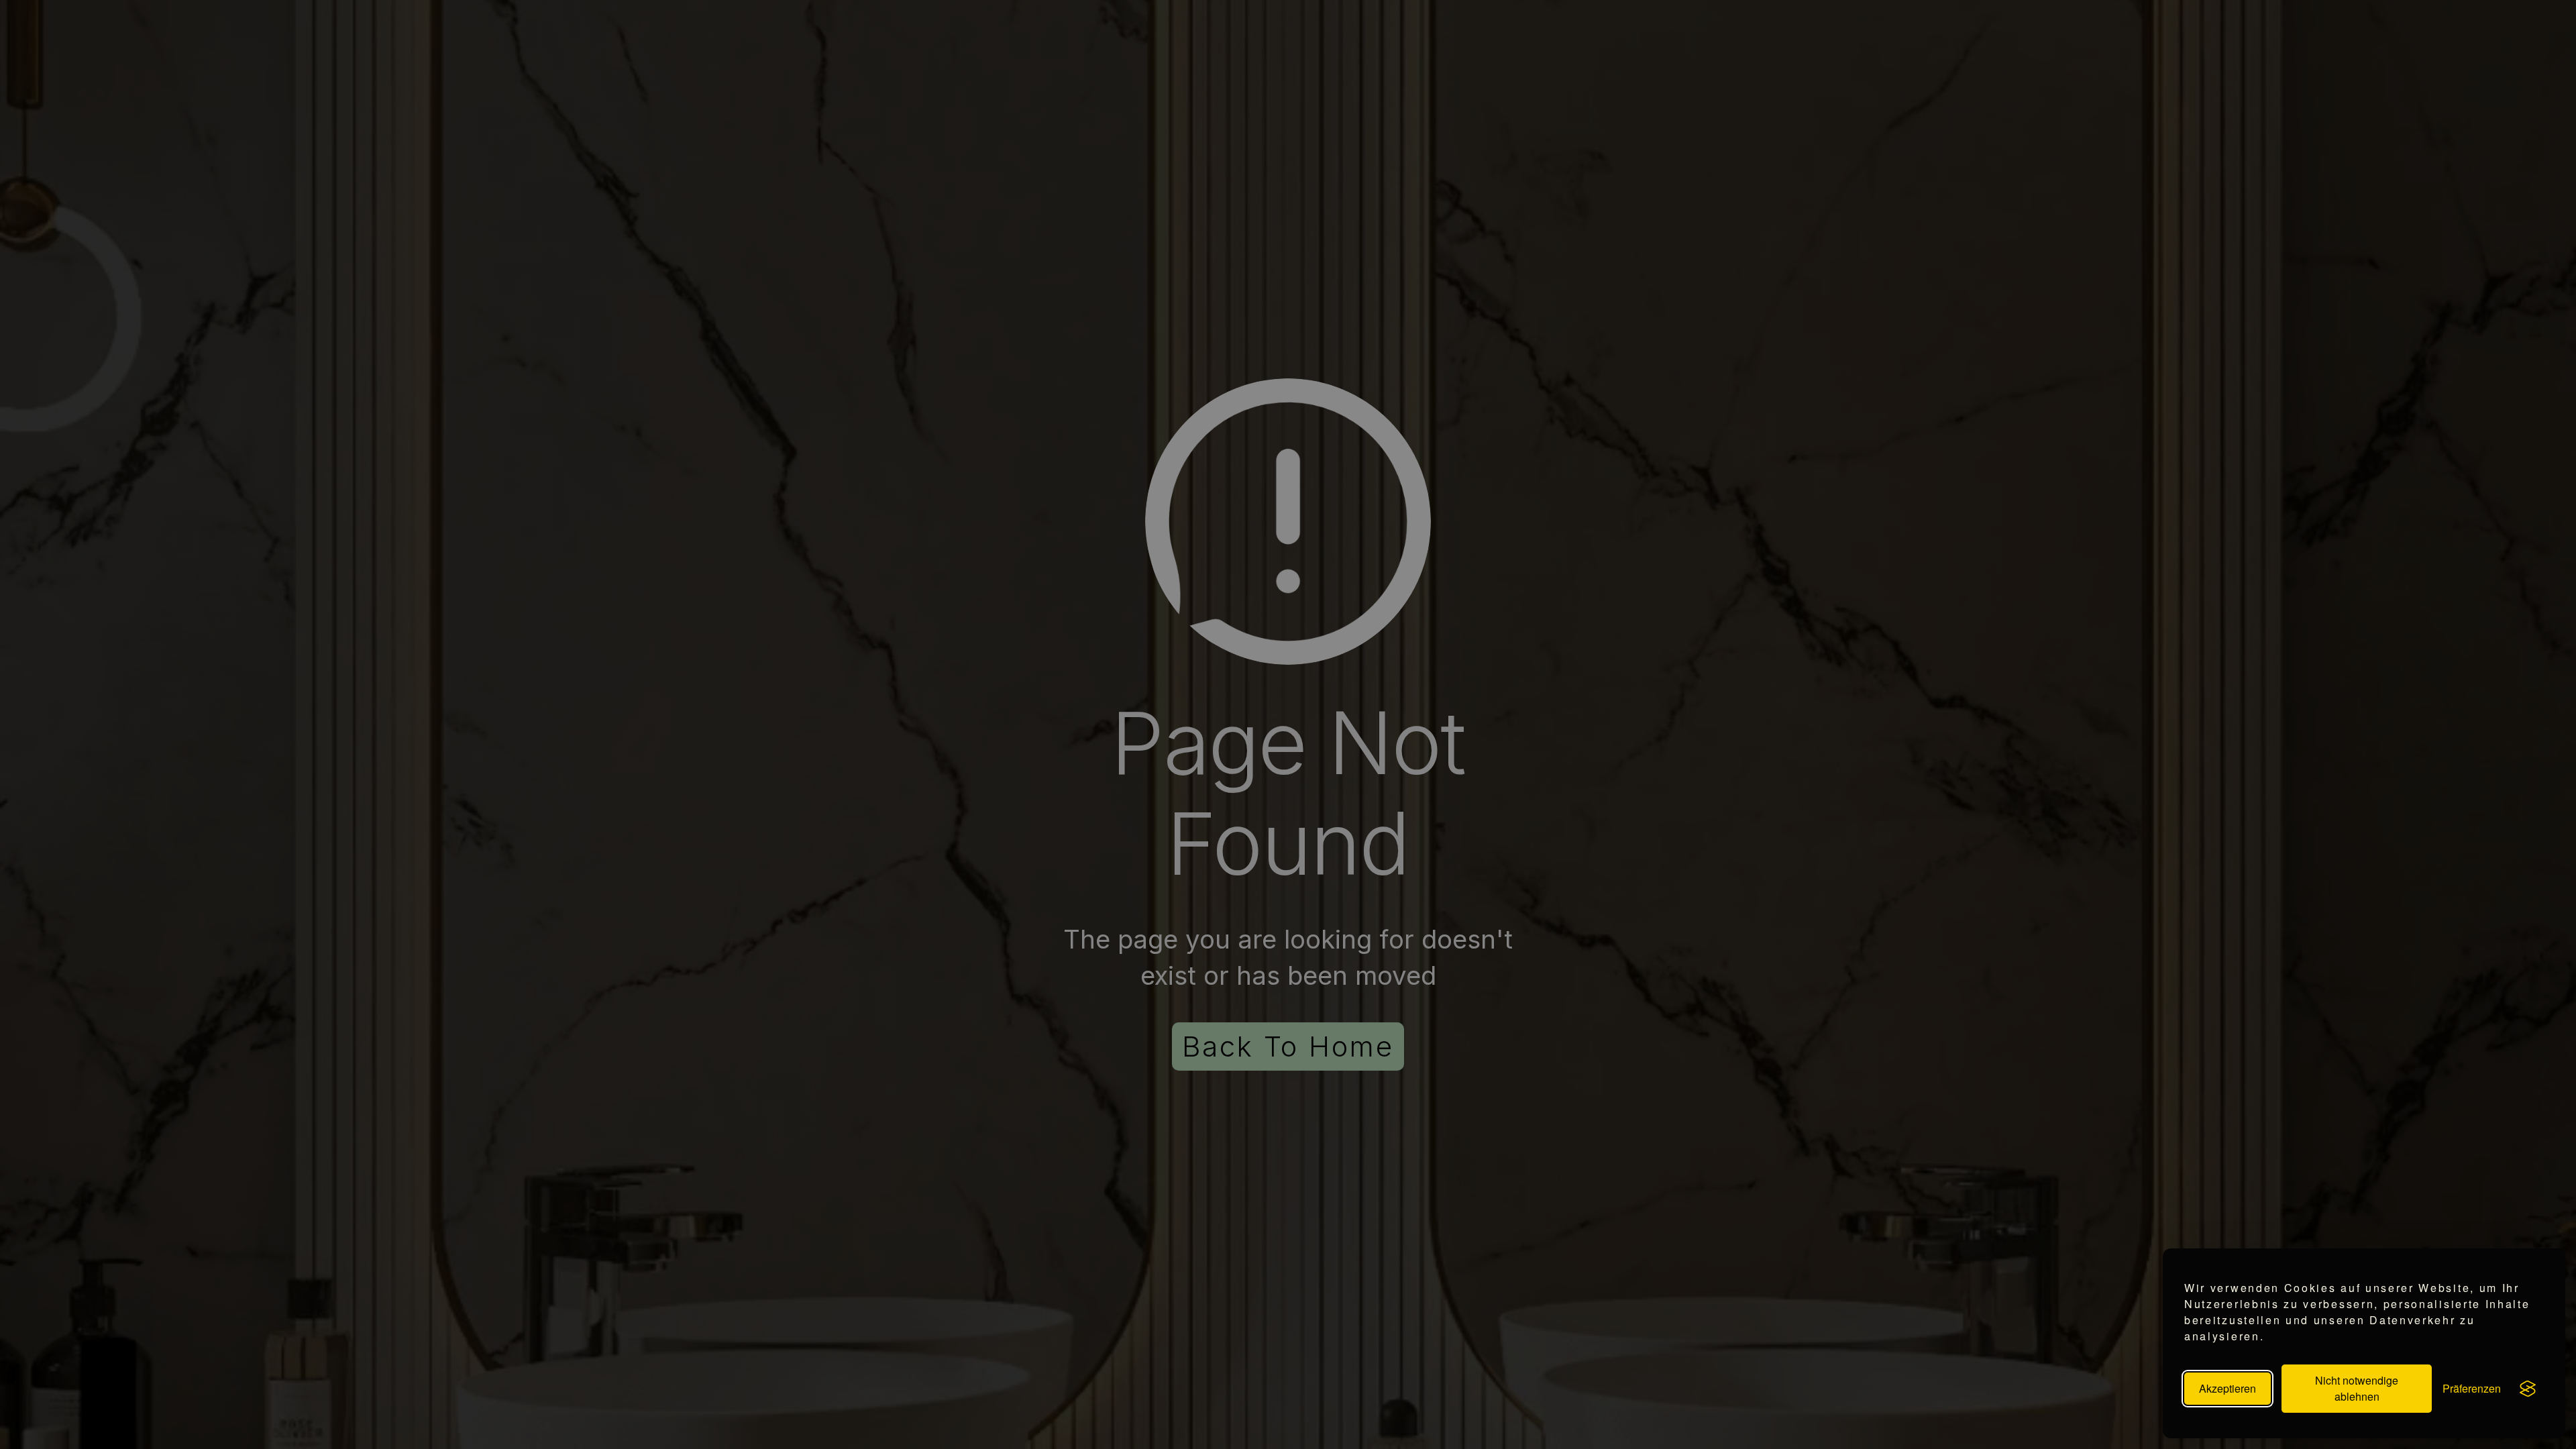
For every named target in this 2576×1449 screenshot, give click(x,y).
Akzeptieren (2228, 1388)
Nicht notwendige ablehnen (2357, 1388)
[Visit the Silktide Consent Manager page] (2528, 1389)
